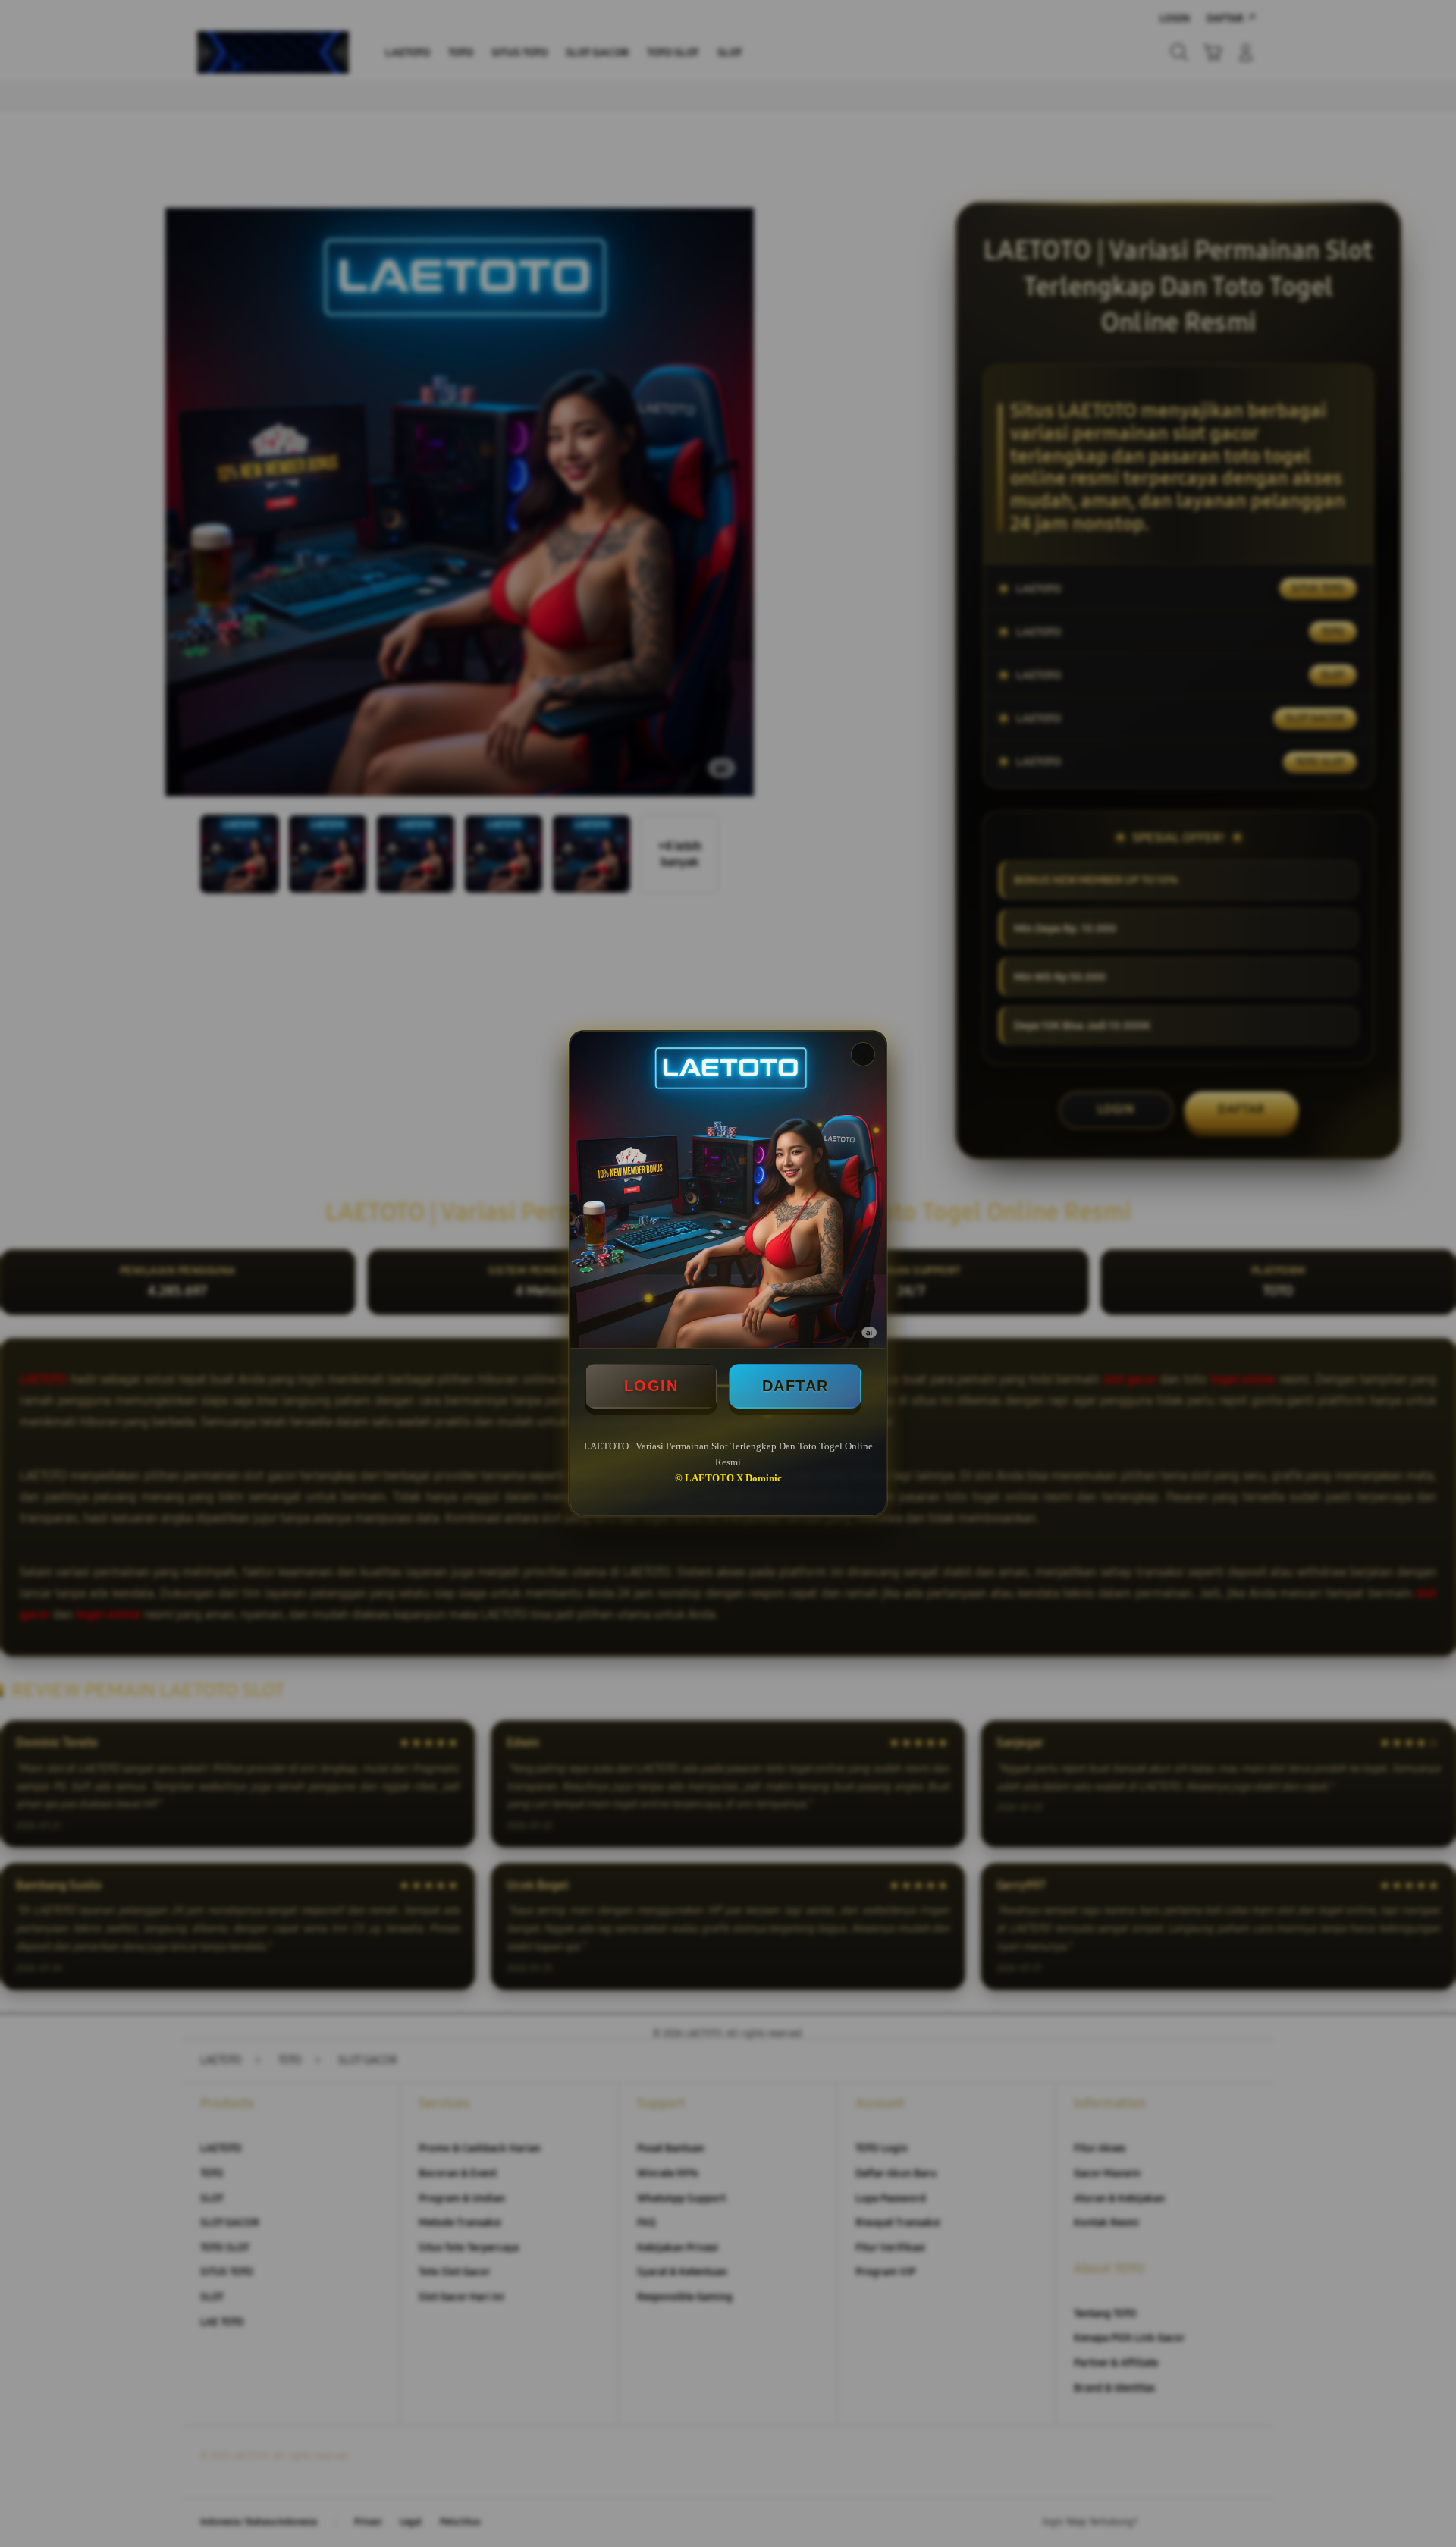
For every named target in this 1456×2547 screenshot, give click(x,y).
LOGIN (651, 1386)
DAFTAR (795, 1386)
